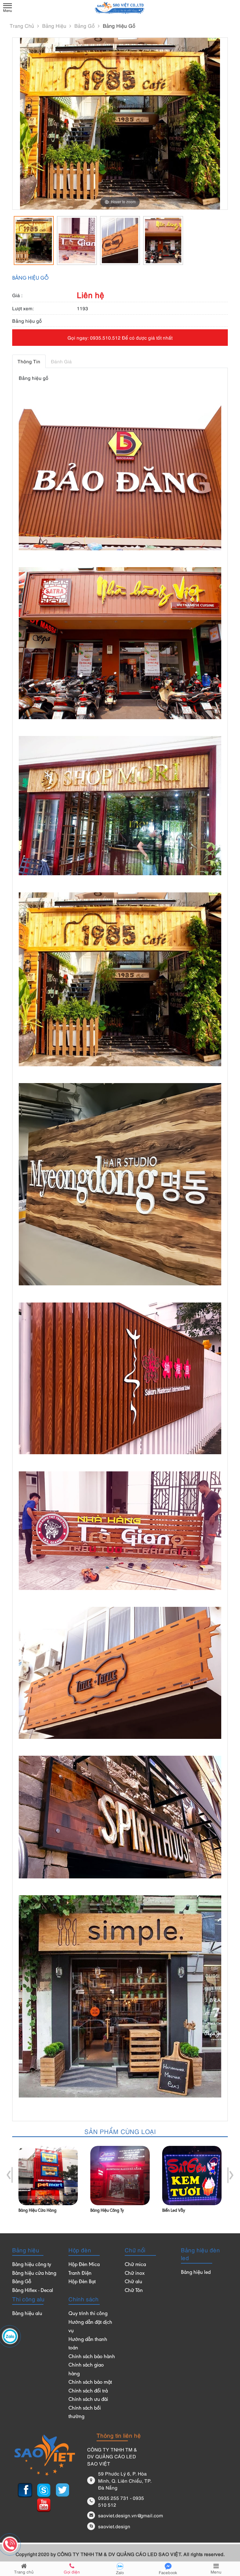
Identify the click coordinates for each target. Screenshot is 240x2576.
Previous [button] (10, 2175)
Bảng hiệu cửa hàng (37, 2211)
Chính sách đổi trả (88, 2391)
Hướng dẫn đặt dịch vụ (90, 2327)
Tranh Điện (80, 2274)
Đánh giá (61, 361)
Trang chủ (23, 26)
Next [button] (230, 2175)
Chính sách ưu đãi (88, 2400)
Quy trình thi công (88, 2314)
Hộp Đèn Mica (84, 2265)
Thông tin (29, 361)
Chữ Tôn (134, 2291)
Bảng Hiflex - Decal (33, 2291)
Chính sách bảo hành (92, 2357)
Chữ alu (133, 2282)
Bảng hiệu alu (27, 2314)
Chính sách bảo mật (90, 2383)
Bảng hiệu (55, 26)
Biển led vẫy (174, 2211)
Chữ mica (135, 2265)
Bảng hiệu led (196, 2273)
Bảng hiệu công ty (107, 2211)
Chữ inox (135, 2274)
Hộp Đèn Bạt (82, 2282)
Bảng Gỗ (85, 26)
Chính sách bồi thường (85, 2413)
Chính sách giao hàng (86, 2370)
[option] (34, 240)
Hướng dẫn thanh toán (88, 2344)
